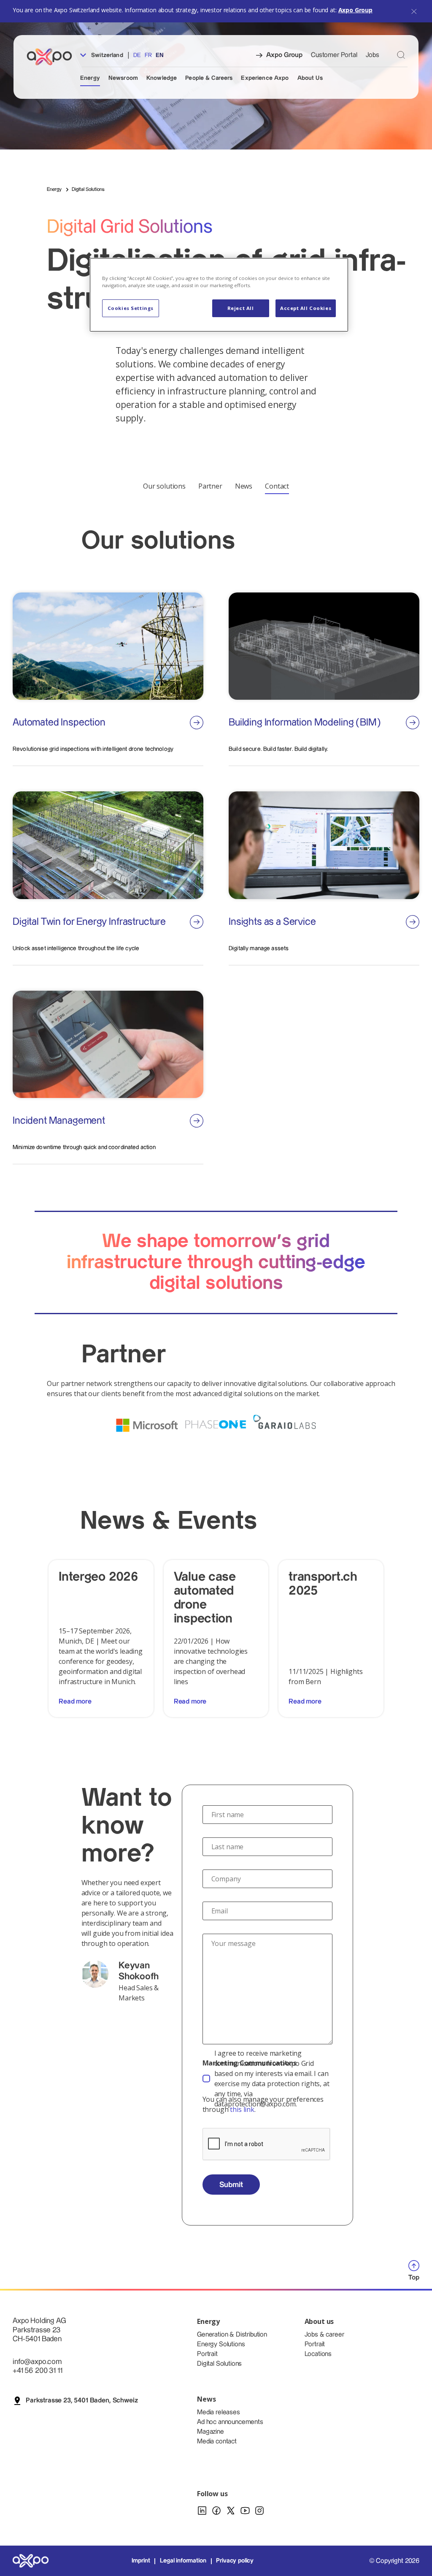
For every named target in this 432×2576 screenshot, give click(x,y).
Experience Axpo (265, 78)
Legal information (183, 2561)
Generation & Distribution (232, 2335)
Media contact (217, 2441)
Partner (210, 486)
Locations (318, 2354)
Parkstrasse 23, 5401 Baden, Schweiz (82, 2401)
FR (148, 55)
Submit (231, 2185)
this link (242, 2109)
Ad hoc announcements (230, 2422)
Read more (75, 1702)
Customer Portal (334, 55)
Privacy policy (235, 2561)
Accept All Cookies (306, 308)
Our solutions (164, 486)
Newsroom (123, 78)
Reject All (241, 308)
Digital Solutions (219, 2364)
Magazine (211, 2432)
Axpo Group (355, 10)
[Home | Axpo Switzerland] (53, 57)
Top (414, 2278)
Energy (90, 78)
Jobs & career (324, 2335)
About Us (310, 78)
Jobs (373, 55)
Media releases (219, 2412)
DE (137, 55)
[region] (219, 295)
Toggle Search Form (401, 55)
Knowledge (162, 78)
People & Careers (209, 78)
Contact (277, 486)
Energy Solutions (221, 2344)
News (244, 486)
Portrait (207, 2354)
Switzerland (106, 55)
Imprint (141, 2561)
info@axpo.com (37, 2362)
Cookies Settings (131, 308)
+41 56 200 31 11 (37, 2371)
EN (160, 55)
